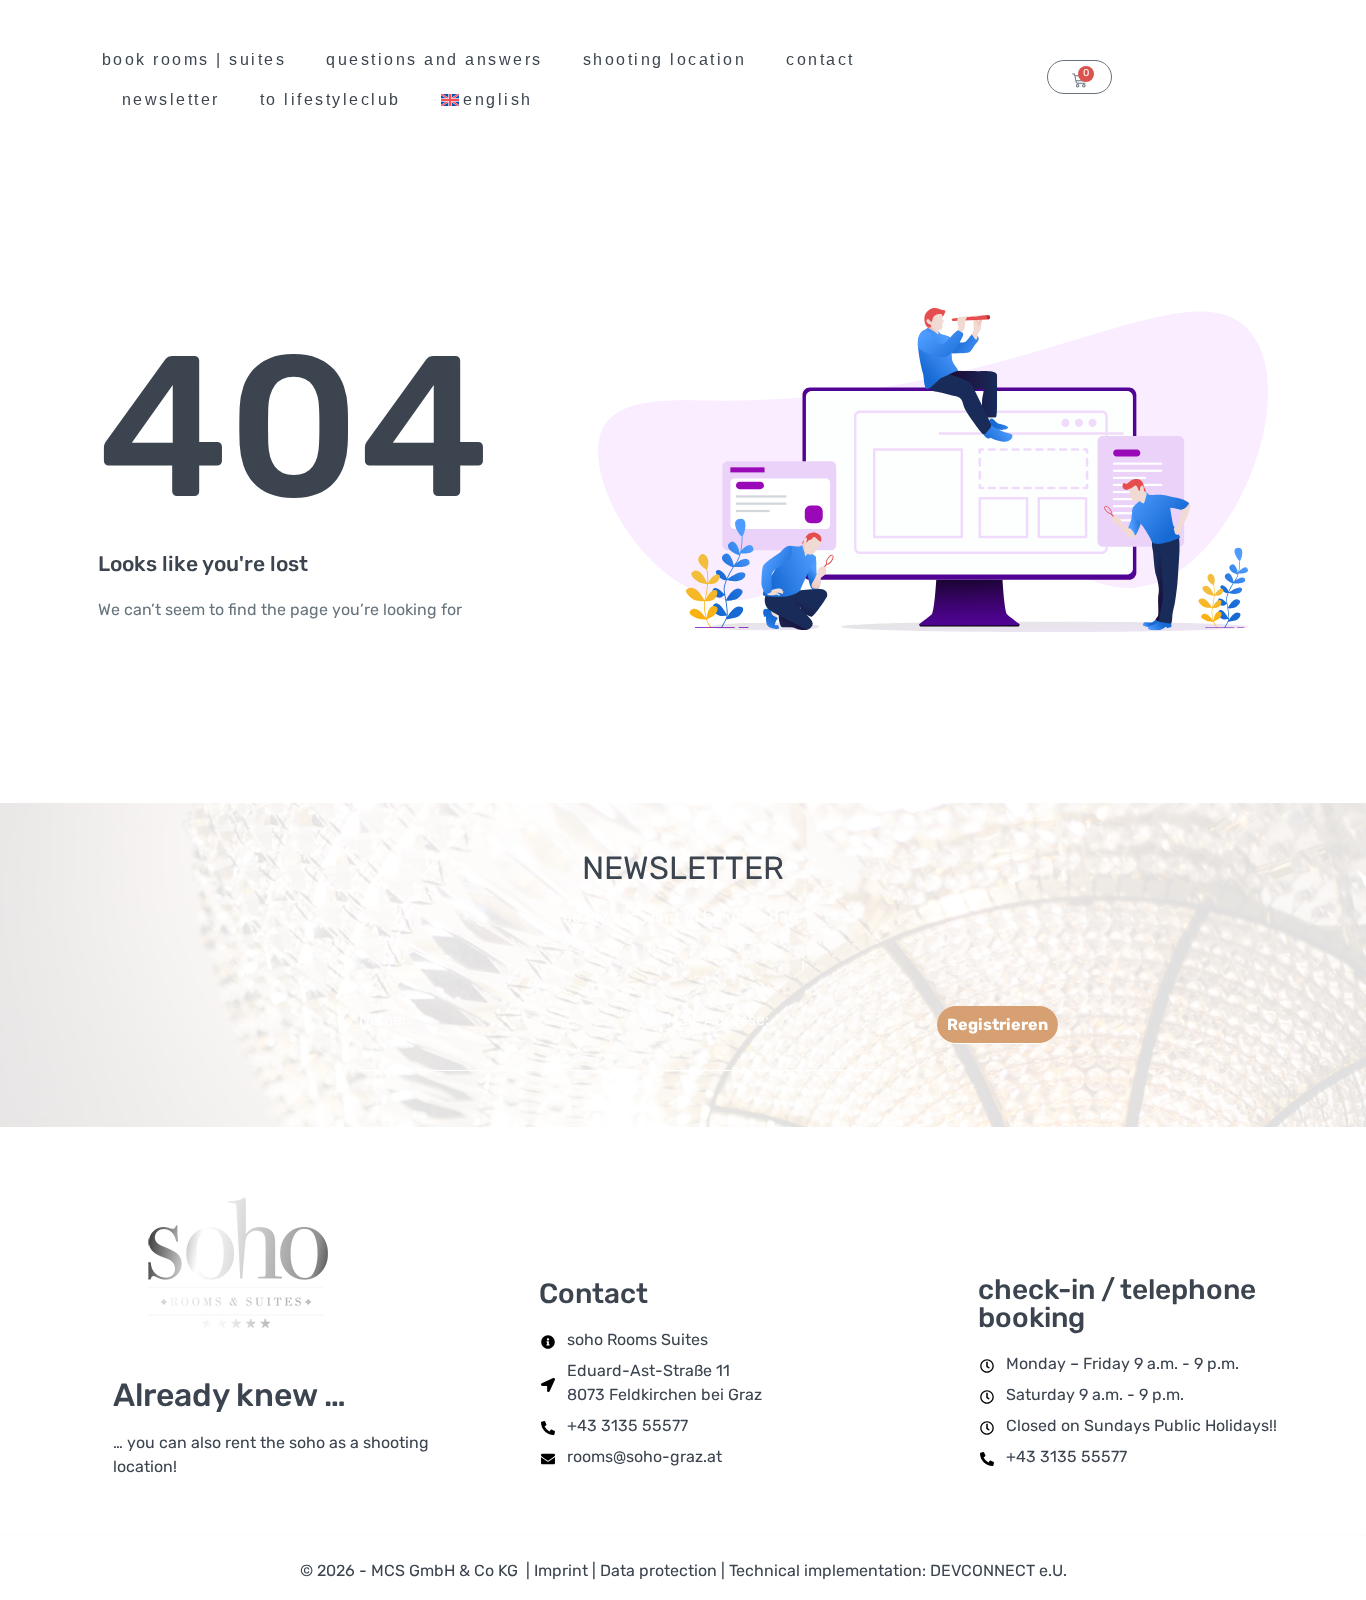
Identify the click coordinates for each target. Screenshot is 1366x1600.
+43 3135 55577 (627, 1425)
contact (820, 59)
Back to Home (193, 688)
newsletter (171, 99)
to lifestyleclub (330, 99)
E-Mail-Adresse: (708, 1019)
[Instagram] (1250, 79)
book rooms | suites (194, 59)
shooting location (665, 59)
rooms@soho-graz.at (644, 1456)
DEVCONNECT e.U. (998, 1570)
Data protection (658, 1570)
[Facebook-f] (1293, 79)
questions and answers (434, 59)
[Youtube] (1207, 79)
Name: (382, 1019)
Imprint (561, 1570)
